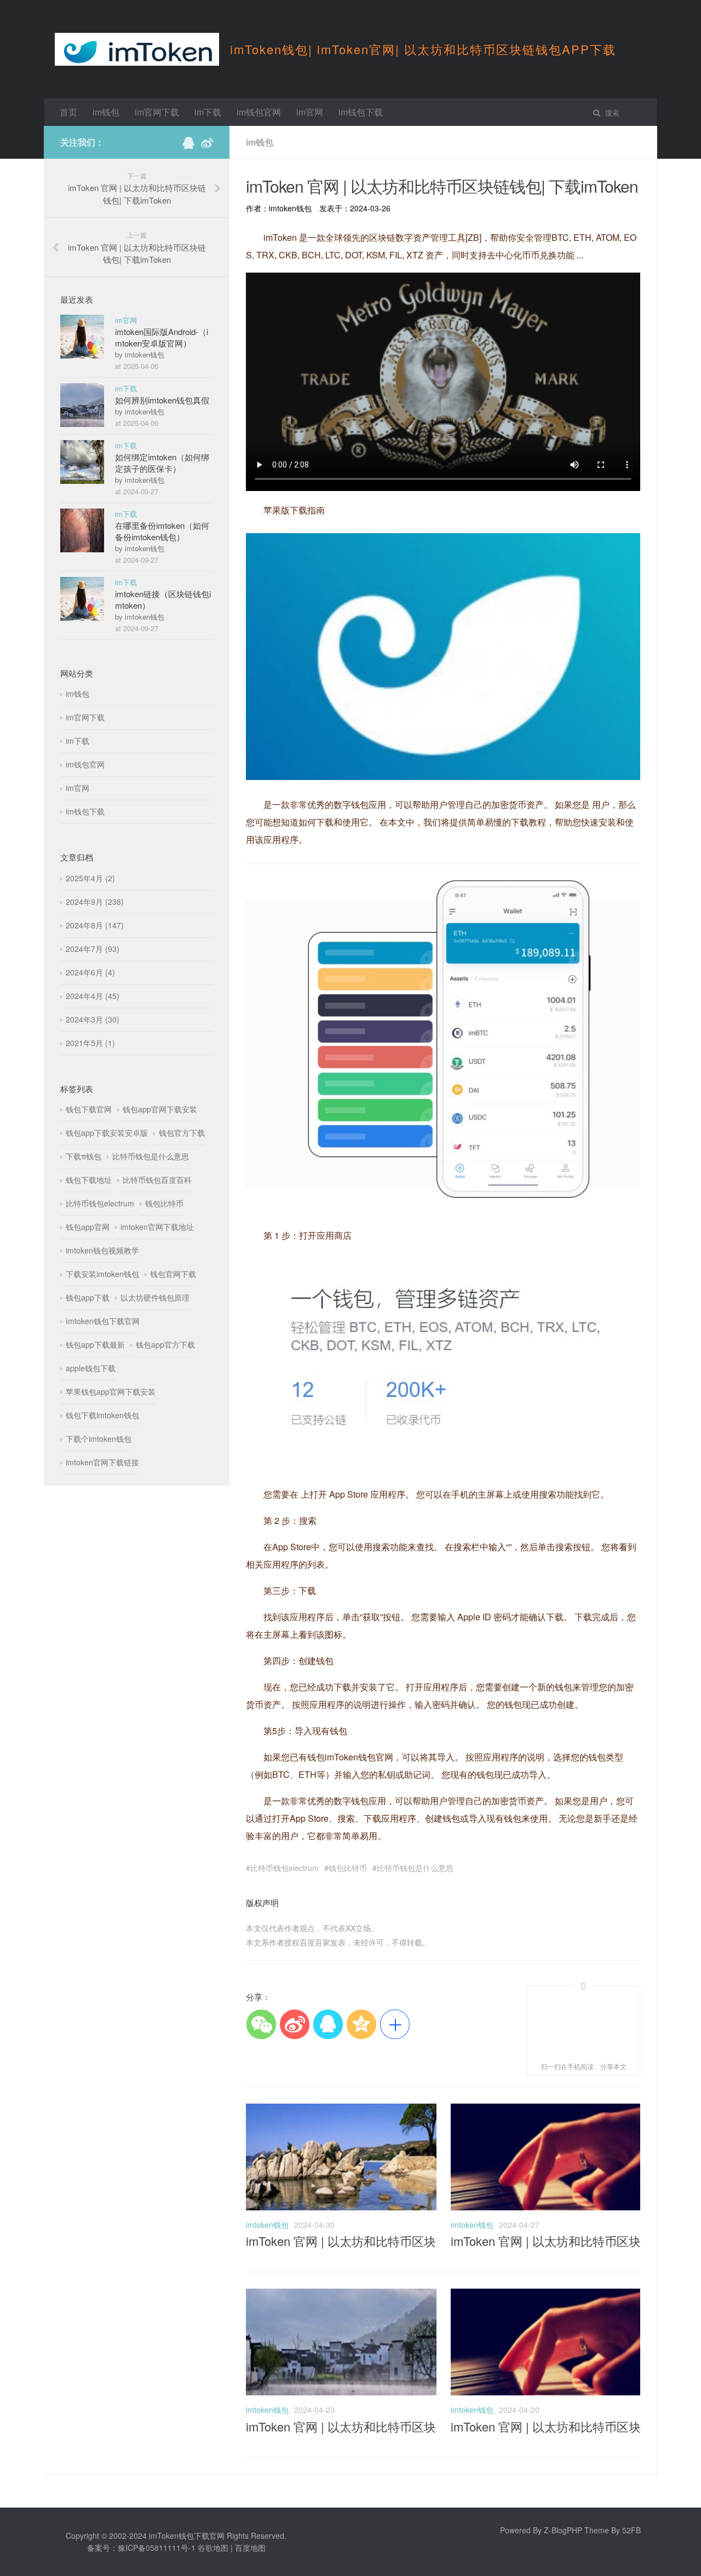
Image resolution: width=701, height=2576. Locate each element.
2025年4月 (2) (90, 878)
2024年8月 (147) (95, 925)
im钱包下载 (361, 112)
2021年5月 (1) (90, 1043)
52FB (631, 2530)
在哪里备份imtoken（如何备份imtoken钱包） (162, 531)
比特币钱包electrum (285, 1868)
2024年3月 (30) (93, 1019)
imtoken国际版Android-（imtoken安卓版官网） (162, 337)
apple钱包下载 (91, 1368)
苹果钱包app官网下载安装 (111, 1391)
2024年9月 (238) (95, 902)
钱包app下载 (88, 1297)
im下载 (208, 112)
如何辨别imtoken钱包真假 (162, 400)
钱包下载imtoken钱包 (102, 1415)
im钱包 (106, 112)
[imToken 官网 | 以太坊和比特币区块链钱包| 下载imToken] (341, 2207)
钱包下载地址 (89, 1180)
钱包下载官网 (89, 1109)
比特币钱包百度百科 (157, 1180)
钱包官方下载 (182, 1133)
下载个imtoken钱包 (99, 1439)
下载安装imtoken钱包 (102, 1274)
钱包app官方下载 (165, 1344)
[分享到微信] (261, 2024)
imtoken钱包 (267, 2225)
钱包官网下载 (173, 1274)
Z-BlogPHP (563, 2530)
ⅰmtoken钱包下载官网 (103, 1321)
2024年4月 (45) (93, 996)
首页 (68, 112)
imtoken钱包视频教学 (102, 1250)
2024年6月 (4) (90, 972)
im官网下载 (157, 112)
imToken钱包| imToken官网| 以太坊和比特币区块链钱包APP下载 (423, 49)
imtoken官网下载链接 (102, 1462)
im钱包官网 (259, 112)
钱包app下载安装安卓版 (107, 1133)
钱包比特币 (348, 1868)
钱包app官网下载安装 (160, 1109)
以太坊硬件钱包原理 (155, 1297)
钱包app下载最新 (95, 1344)
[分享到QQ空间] (361, 2024)
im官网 (310, 112)
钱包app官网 (88, 1227)
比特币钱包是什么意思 (415, 1868)
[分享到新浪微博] (294, 2024)
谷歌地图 (213, 2548)
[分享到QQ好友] (328, 2024)
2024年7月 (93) (93, 949)
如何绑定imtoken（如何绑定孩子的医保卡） (162, 463)
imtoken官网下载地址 (157, 1227)
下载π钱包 (84, 1156)
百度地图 (250, 2548)
